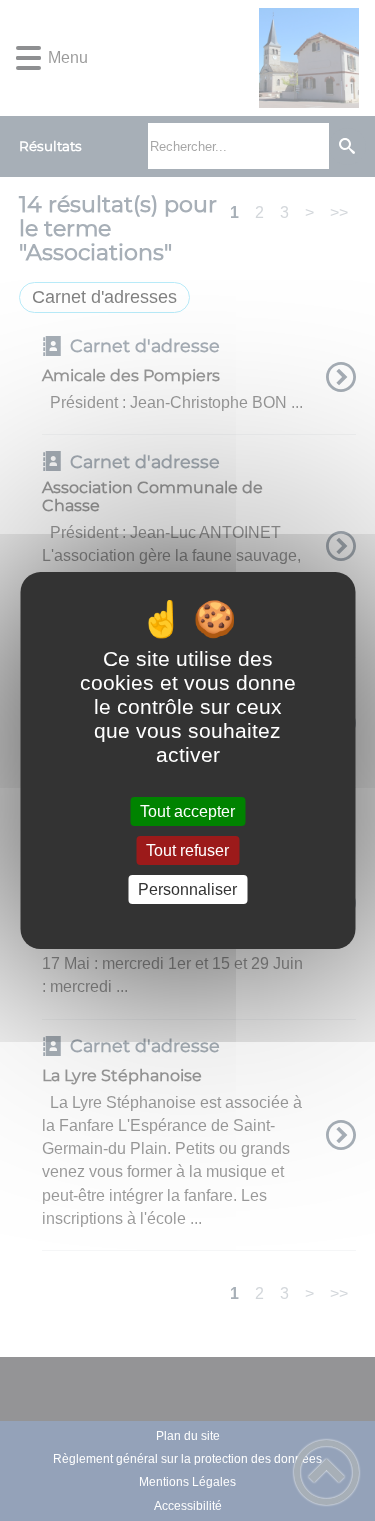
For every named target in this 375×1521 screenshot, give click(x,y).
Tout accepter (187, 811)
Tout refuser (187, 850)
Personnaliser (187, 889)
